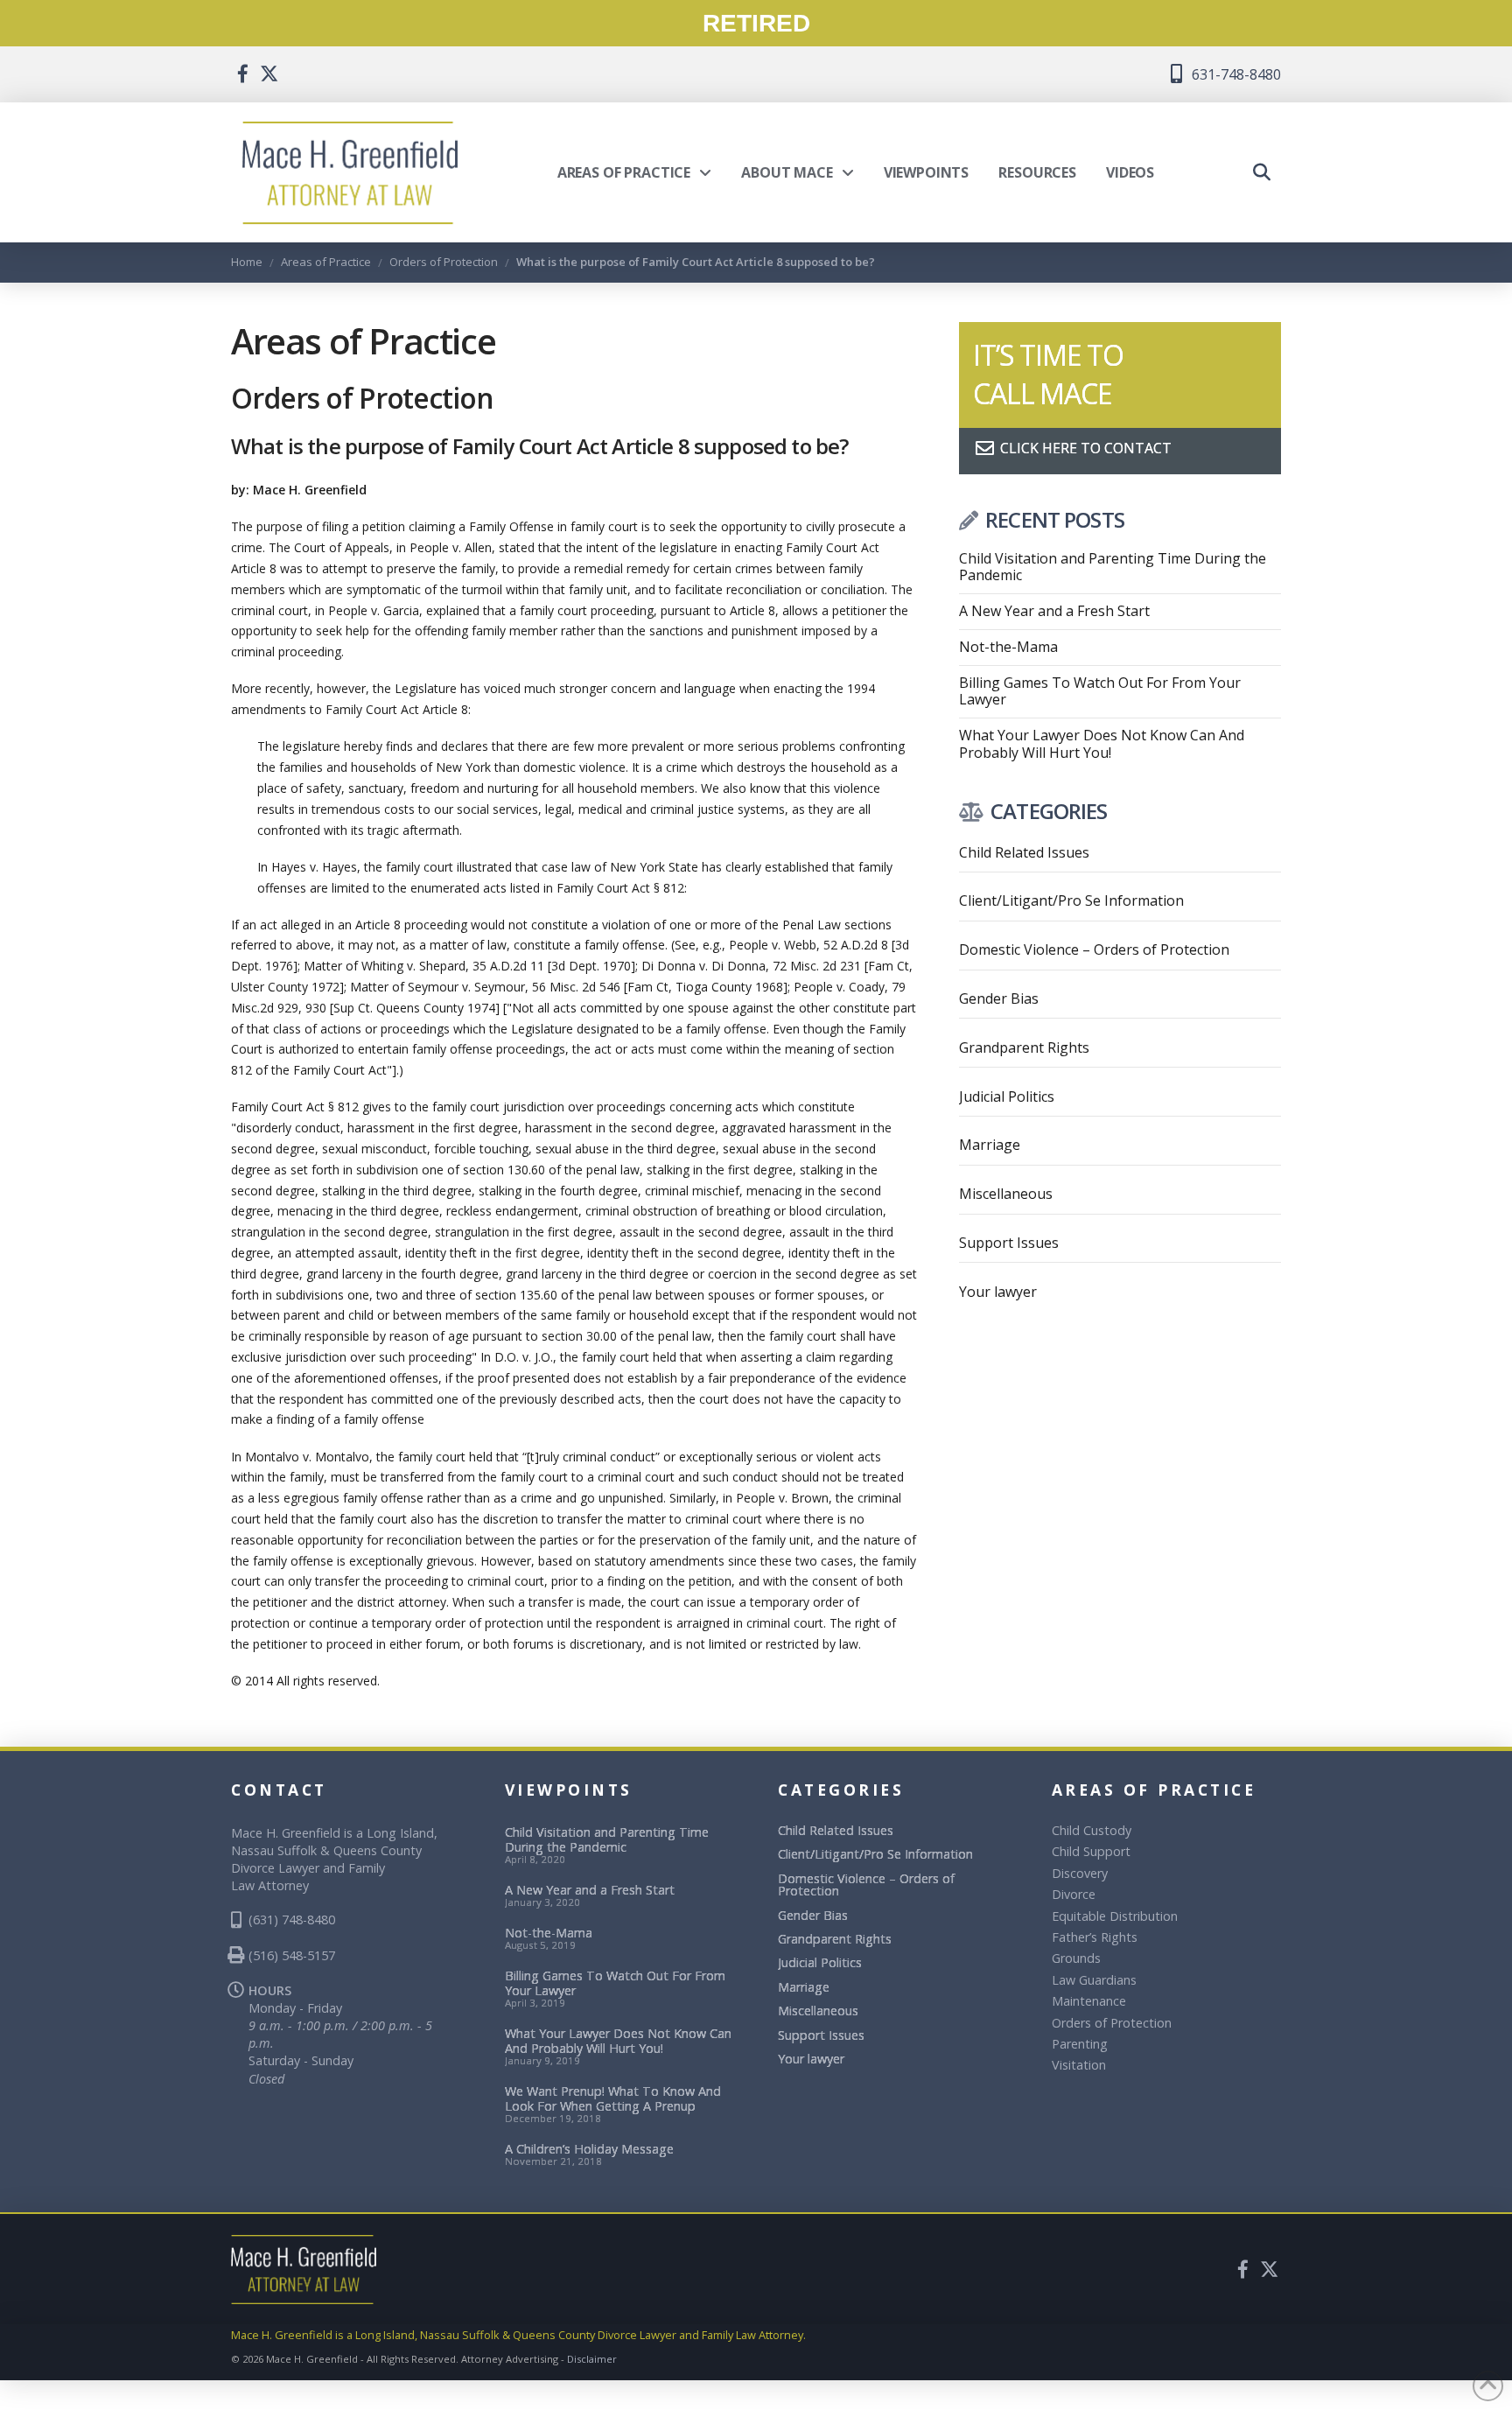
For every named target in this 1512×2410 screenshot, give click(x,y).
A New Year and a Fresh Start (1054, 611)
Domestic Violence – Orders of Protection (1094, 949)
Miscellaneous (1006, 1194)
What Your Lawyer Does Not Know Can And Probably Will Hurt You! (1102, 744)
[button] (1262, 172)
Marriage (990, 1145)
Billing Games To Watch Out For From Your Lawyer (1100, 691)
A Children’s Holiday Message (589, 2149)
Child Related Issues (1024, 852)
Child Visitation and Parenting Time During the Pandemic (1113, 567)
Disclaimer (592, 2359)
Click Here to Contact (1084, 448)
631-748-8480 (1235, 74)
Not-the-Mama (1008, 647)
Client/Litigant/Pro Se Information (1071, 900)
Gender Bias (999, 998)
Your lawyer (998, 1292)
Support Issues (1009, 1243)
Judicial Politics (1007, 1096)
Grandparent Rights (1024, 1047)
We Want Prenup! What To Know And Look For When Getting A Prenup (613, 2099)
